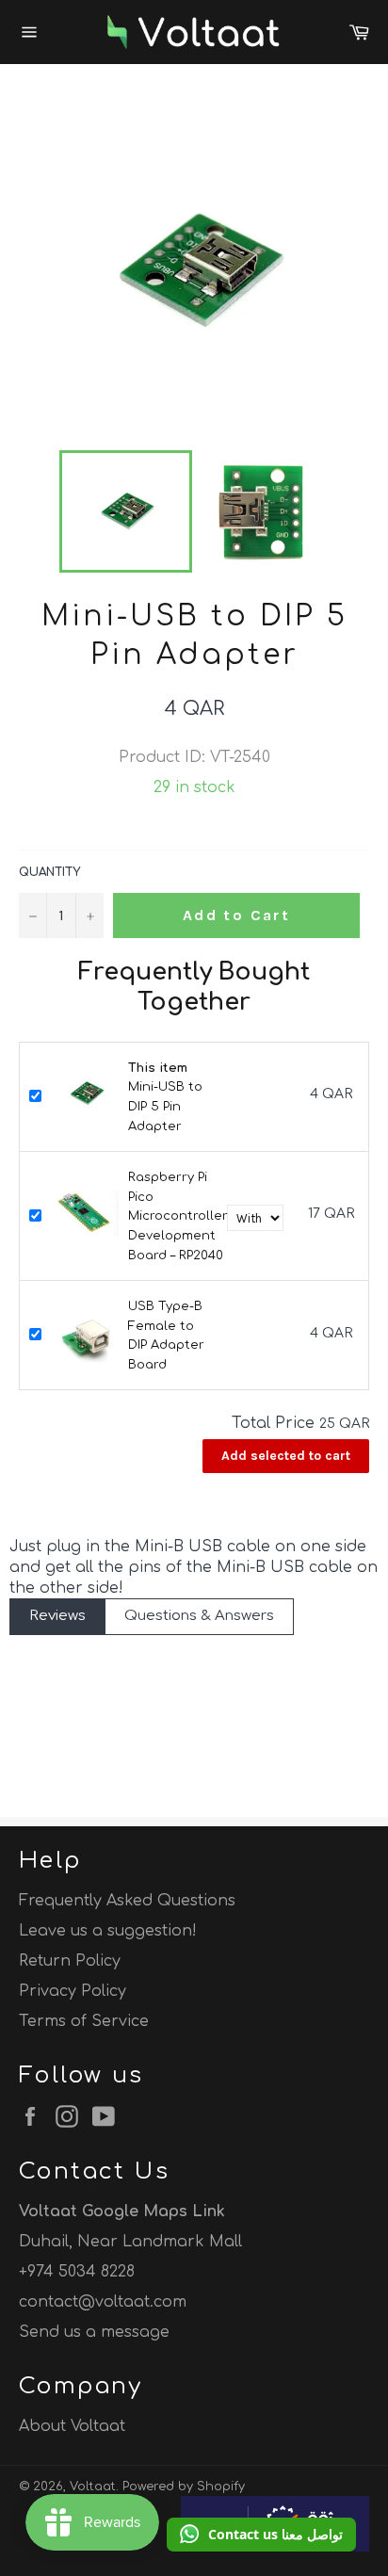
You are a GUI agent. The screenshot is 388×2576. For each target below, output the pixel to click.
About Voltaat (72, 2426)
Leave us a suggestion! (108, 1931)
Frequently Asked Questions (127, 1901)
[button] (261, 2535)
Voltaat (93, 2487)
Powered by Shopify (184, 2487)
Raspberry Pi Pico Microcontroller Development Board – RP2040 (178, 1216)
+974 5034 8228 (77, 2272)
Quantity (49, 872)
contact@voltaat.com (103, 2302)
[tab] (57, 1617)
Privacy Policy (73, 1991)
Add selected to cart (286, 1456)
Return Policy (70, 1961)
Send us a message (94, 2332)
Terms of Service (84, 2021)
